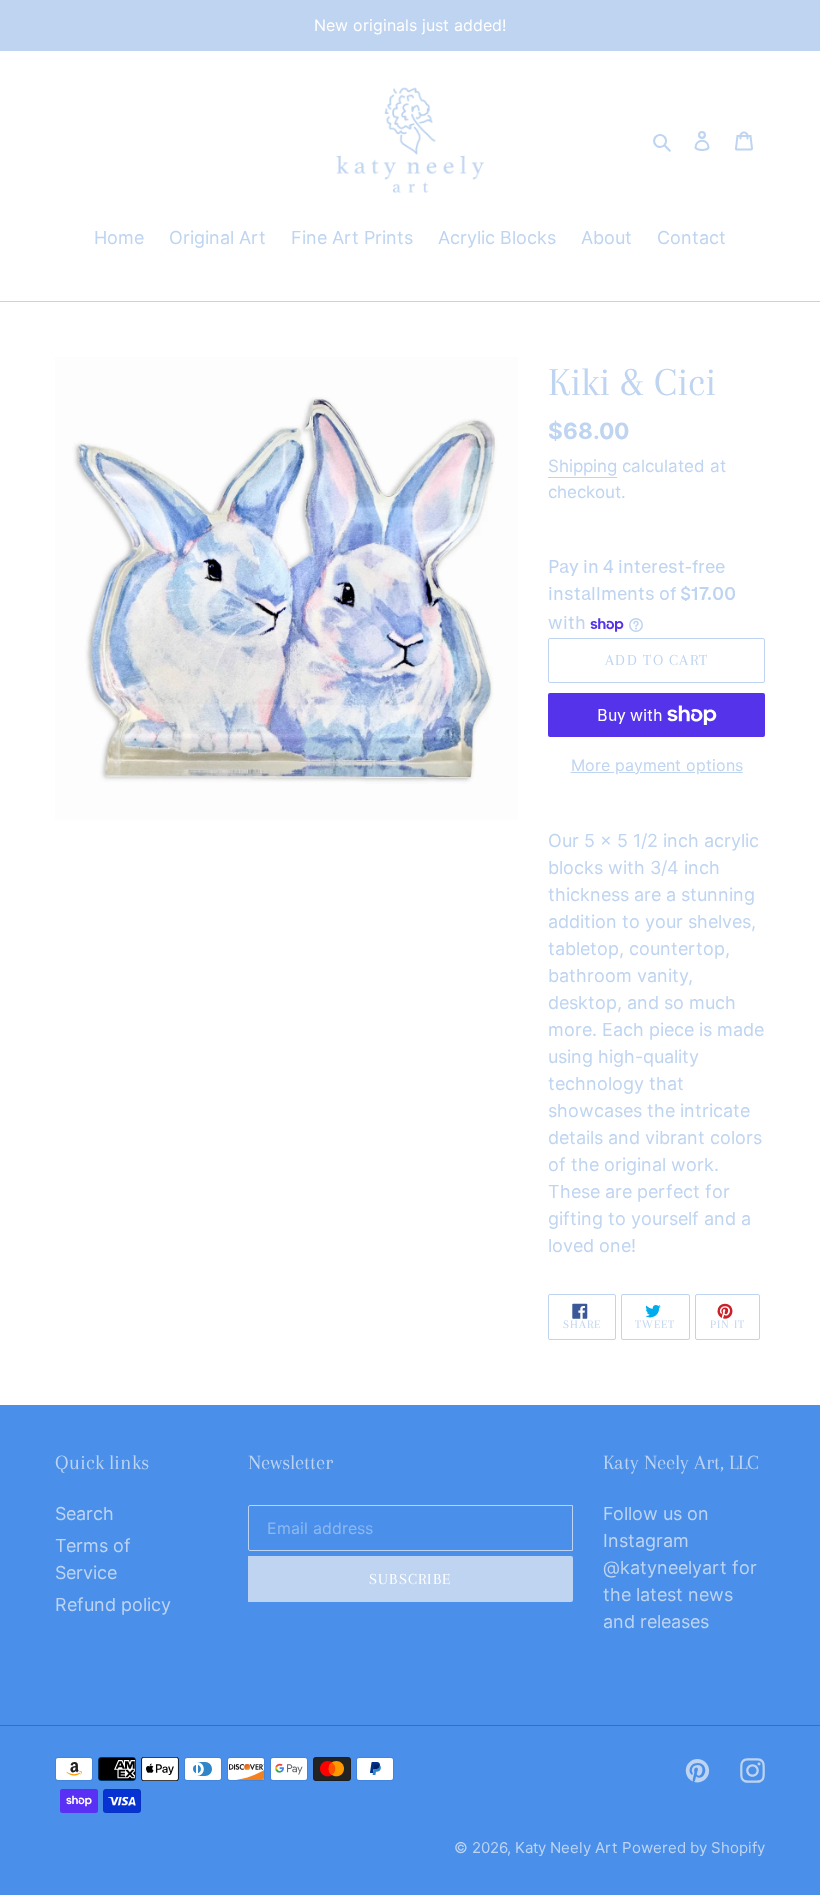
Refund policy (113, 1604)
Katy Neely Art (566, 1847)
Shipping (582, 466)
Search (84, 1513)
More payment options (657, 765)
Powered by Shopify (693, 1847)
